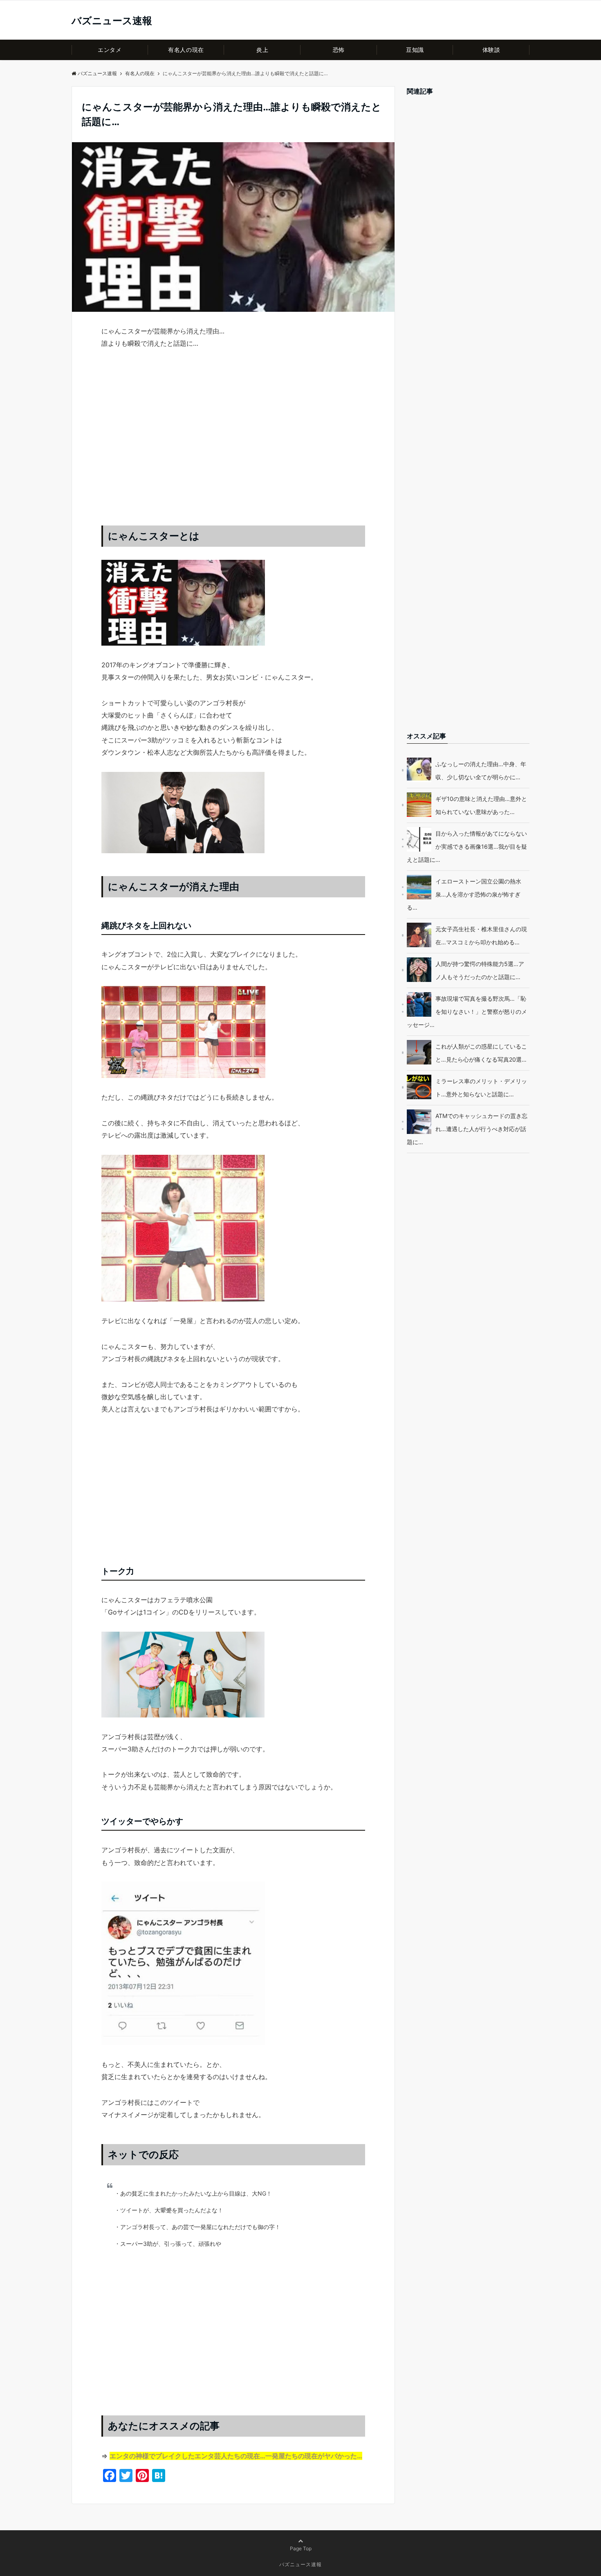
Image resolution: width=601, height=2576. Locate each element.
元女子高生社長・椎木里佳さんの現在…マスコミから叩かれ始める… (481, 936)
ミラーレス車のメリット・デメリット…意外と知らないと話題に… (481, 1088)
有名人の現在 (186, 50)
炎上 (262, 50)
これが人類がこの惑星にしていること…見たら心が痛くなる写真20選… (481, 1053)
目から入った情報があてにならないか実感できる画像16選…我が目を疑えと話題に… (467, 846)
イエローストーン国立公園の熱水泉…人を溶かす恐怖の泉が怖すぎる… (464, 894)
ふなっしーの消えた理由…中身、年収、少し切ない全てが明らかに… (481, 770)
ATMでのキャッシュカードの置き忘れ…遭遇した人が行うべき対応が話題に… (467, 1129)
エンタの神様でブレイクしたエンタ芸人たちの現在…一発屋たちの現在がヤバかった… (236, 2456)
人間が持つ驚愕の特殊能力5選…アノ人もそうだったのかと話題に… (480, 970)
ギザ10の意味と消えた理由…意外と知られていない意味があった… (481, 805)
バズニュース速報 (112, 21)
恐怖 (339, 50)
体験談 (491, 50)
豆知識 (415, 50)
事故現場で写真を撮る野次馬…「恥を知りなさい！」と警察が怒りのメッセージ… (467, 1012)
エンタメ (110, 50)
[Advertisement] (233, 445)
